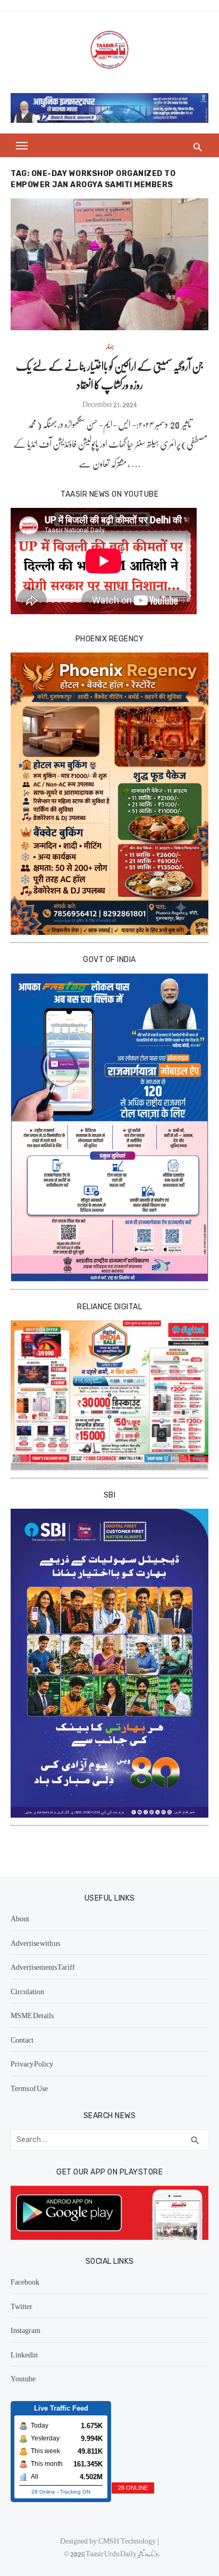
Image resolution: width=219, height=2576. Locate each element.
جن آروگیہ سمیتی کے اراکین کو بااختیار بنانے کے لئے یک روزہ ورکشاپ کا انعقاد (110, 375)
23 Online (43, 2492)
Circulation (27, 1991)
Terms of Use (29, 2088)
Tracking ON (75, 2492)
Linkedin (24, 2354)
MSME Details (32, 2015)
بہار (110, 346)
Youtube (23, 2378)
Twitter (22, 2306)
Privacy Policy (32, 2063)
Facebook (25, 2281)
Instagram (26, 2330)
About (20, 1918)
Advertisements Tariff (43, 1967)
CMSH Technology (128, 2540)
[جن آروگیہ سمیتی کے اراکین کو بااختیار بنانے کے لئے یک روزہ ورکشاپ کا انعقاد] (109, 264)
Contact (22, 2039)
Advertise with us (35, 1943)
